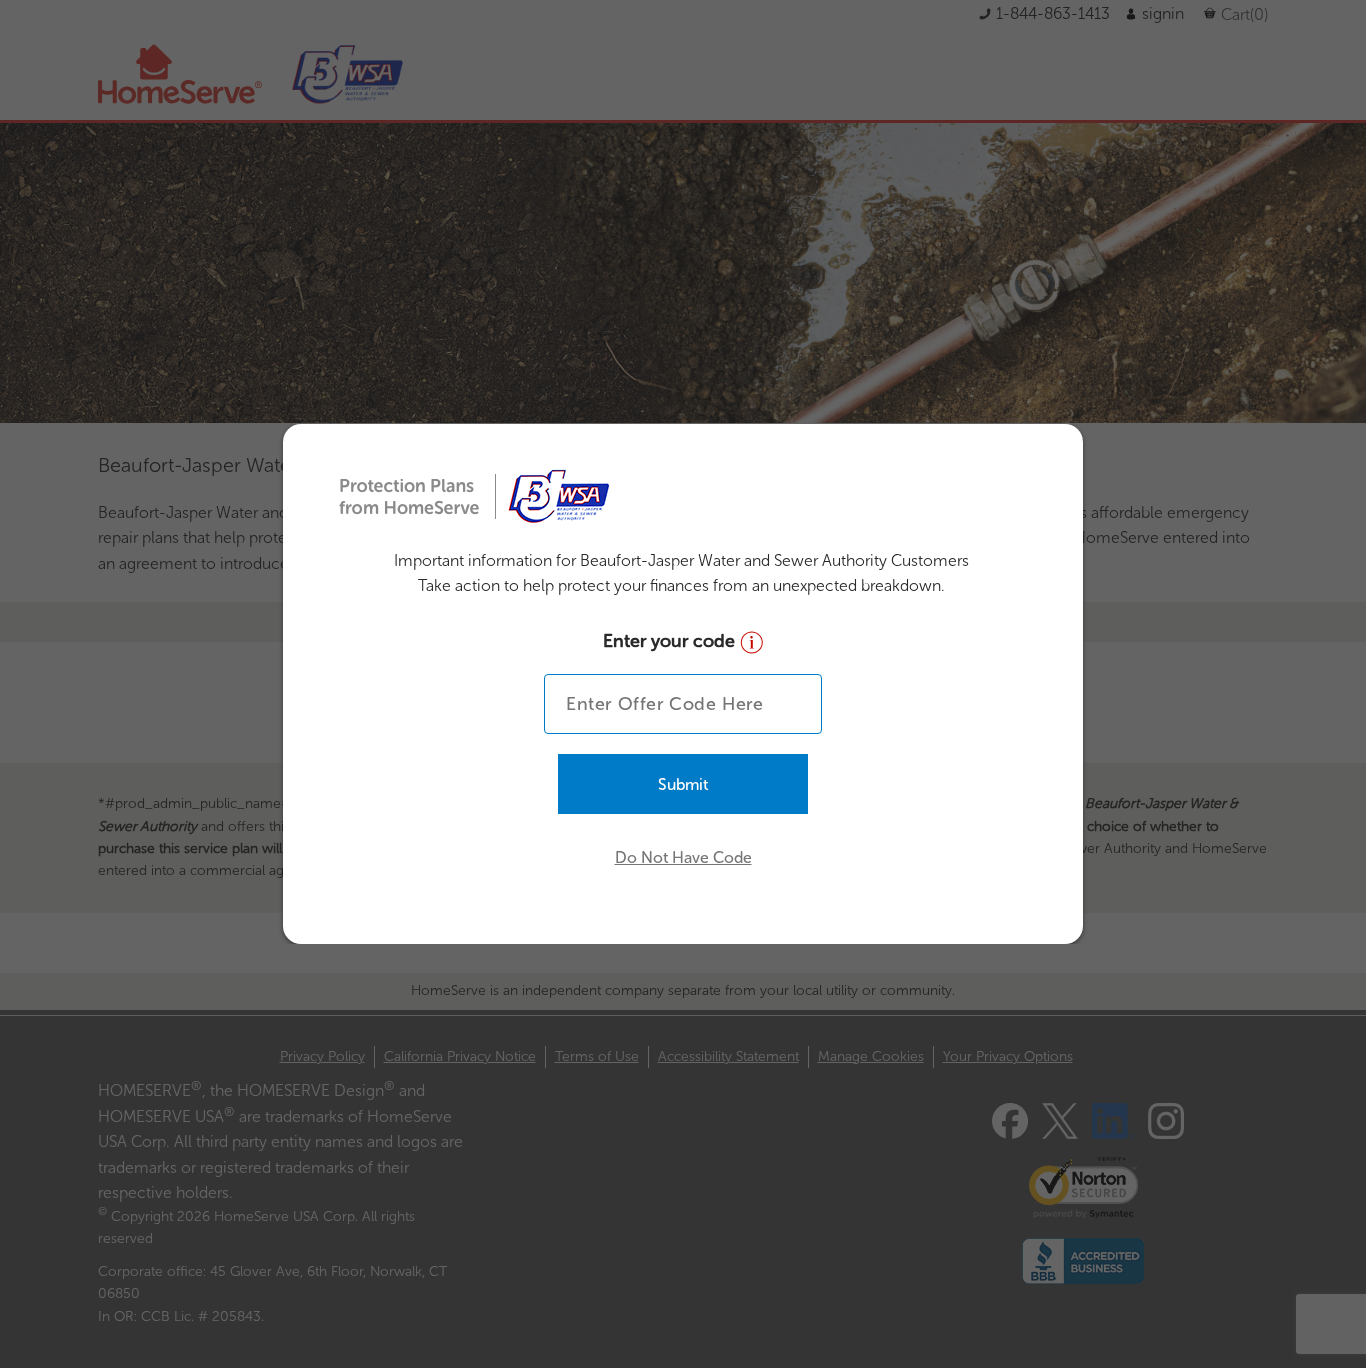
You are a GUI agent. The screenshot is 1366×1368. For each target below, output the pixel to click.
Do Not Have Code (683, 857)
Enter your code (671, 641)
